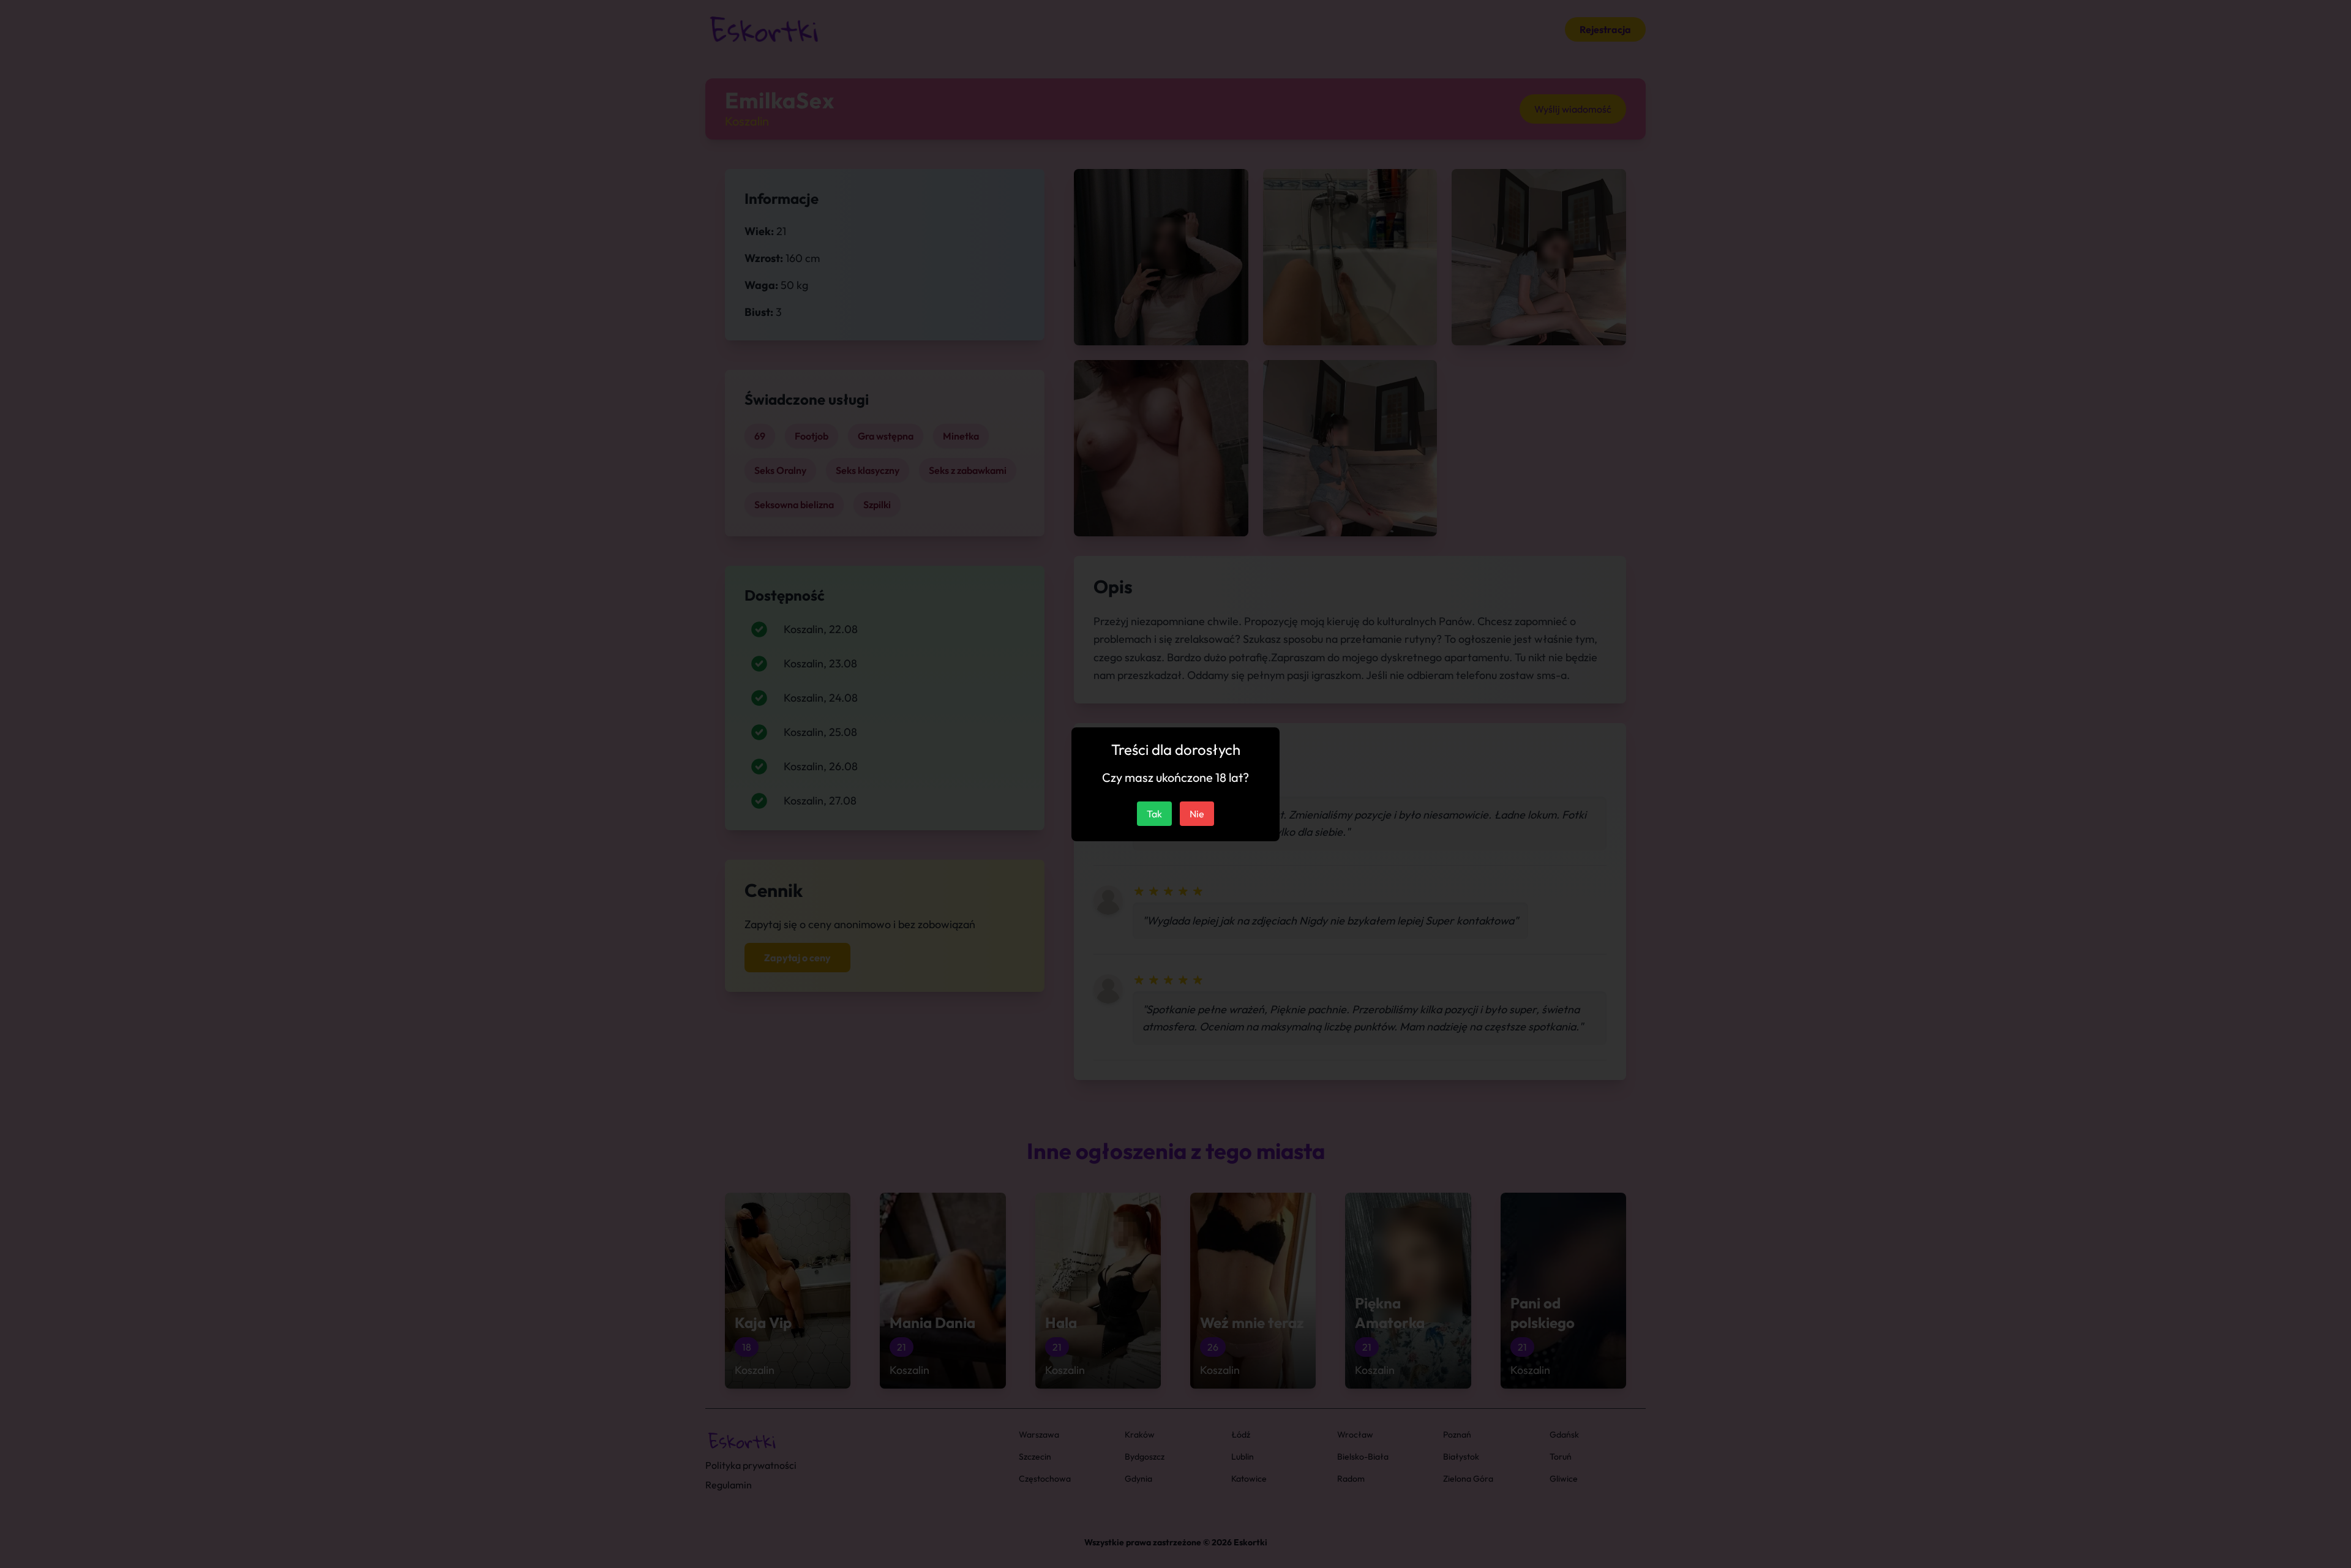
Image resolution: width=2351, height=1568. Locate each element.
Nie (1197, 814)
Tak (1154, 814)
